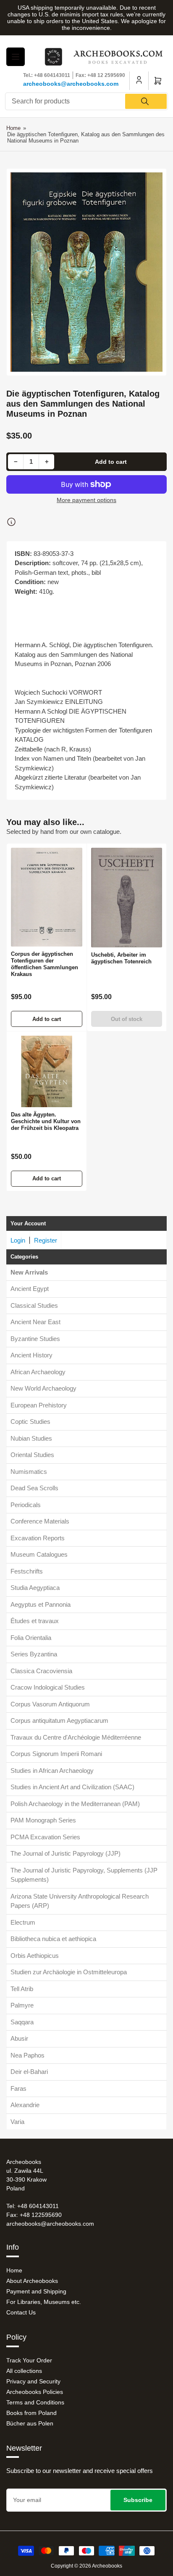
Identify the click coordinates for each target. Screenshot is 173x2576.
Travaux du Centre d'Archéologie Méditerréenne (76, 1737)
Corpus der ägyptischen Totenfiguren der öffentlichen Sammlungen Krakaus (45, 964)
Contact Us (21, 2312)
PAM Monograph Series (43, 1820)
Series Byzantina (34, 1654)
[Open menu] (16, 57)
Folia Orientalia (31, 1638)
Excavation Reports (38, 1538)
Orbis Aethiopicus (35, 1956)
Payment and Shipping (36, 2291)
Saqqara (22, 2022)
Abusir (19, 2038)
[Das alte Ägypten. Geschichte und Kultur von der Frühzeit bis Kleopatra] (47, 1071)
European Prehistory (39, 1405)
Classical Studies (34, 1305)
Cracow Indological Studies (48, 1687)
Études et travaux (35, 1621)
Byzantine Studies (35, 1339)
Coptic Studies (30, 1422)
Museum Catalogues (39, 1554)
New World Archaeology (43, 1388)
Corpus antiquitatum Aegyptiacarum (59, 1720)
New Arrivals (29, 1272)
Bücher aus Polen (30, 2423)
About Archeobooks (32, 2281)
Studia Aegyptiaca (35, 1588)
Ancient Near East (35, 1322)
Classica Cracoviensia (41, 1671)
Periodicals (26, 1505)
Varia (17, 2122)
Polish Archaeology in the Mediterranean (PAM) (75, 1804)
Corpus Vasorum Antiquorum (50, 1704)
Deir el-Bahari (29, 2072)
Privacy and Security (33, 2381)
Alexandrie (25, 2105)
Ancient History (31, 1355)
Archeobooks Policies (35, 2392)
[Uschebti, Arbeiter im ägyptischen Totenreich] (127, 898)
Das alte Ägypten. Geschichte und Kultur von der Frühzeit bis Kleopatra (46, 1121)
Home (13, 128)
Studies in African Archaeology (52, 1771)
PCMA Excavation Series (45, 1837)
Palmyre (22, 2005)
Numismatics (29, 1472)
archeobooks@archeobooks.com (71, 84)
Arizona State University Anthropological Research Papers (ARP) (80, 1901)
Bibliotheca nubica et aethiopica (53, 1939)
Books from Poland (31, 2413)
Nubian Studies (31, 1438)
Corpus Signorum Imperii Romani (56, 1754)
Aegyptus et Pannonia (41, 1604)
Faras (18, 2088)
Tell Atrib (22, 1989)
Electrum (23, 1922)
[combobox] (86, 101)
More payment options (86, 500)
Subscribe (138, 2500)
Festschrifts (27, 1571)
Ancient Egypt (30, 1289)
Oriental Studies (32, 1455)
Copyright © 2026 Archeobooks (86, 2566)
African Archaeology (38, 1372)
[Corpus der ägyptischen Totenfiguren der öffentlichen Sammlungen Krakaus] (47, 897)
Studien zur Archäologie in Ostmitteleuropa (69, 1972)
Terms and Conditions (35, 2402)
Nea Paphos (28, 2055)
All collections (24, 2371)
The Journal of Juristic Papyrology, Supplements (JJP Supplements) (84, 1875)
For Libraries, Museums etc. (44, 2302)
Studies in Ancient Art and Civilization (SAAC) (72, 1787)
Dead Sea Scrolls (34, 1488)
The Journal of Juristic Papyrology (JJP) (66, 1853)
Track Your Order (29, 2360)
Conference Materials (40, 1521)
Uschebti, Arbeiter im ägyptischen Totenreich (121, 958)
